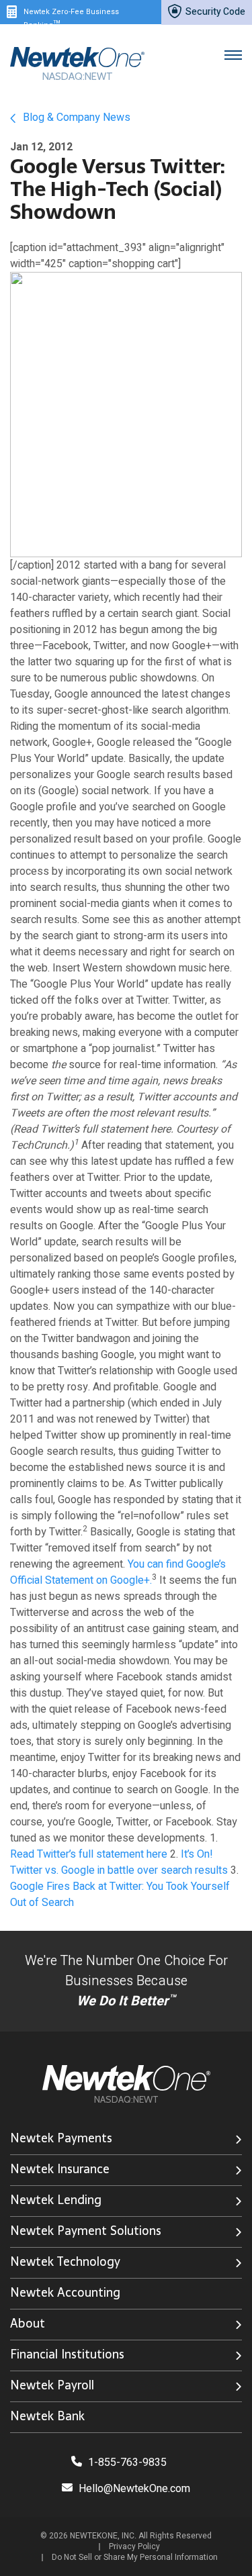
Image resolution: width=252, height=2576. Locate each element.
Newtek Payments (61, 2138)
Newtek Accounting (65, 2292)
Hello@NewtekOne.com (134, 2489)
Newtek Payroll (52, 2385)
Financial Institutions (67, 2354)
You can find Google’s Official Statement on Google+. (118, 1572)
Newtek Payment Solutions (86, 2231)
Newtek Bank (47, 2416)
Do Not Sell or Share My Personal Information (135, 2557)
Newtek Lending (56, 2200)
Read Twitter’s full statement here (89, 1854)
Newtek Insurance (60, 2169)
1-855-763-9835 (126, 2463)
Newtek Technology (65, 2261)
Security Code (214, 12)
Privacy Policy (134, 2546)
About (28, 2323)
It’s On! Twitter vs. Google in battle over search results (119, 1862)
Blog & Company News (75, 117)
